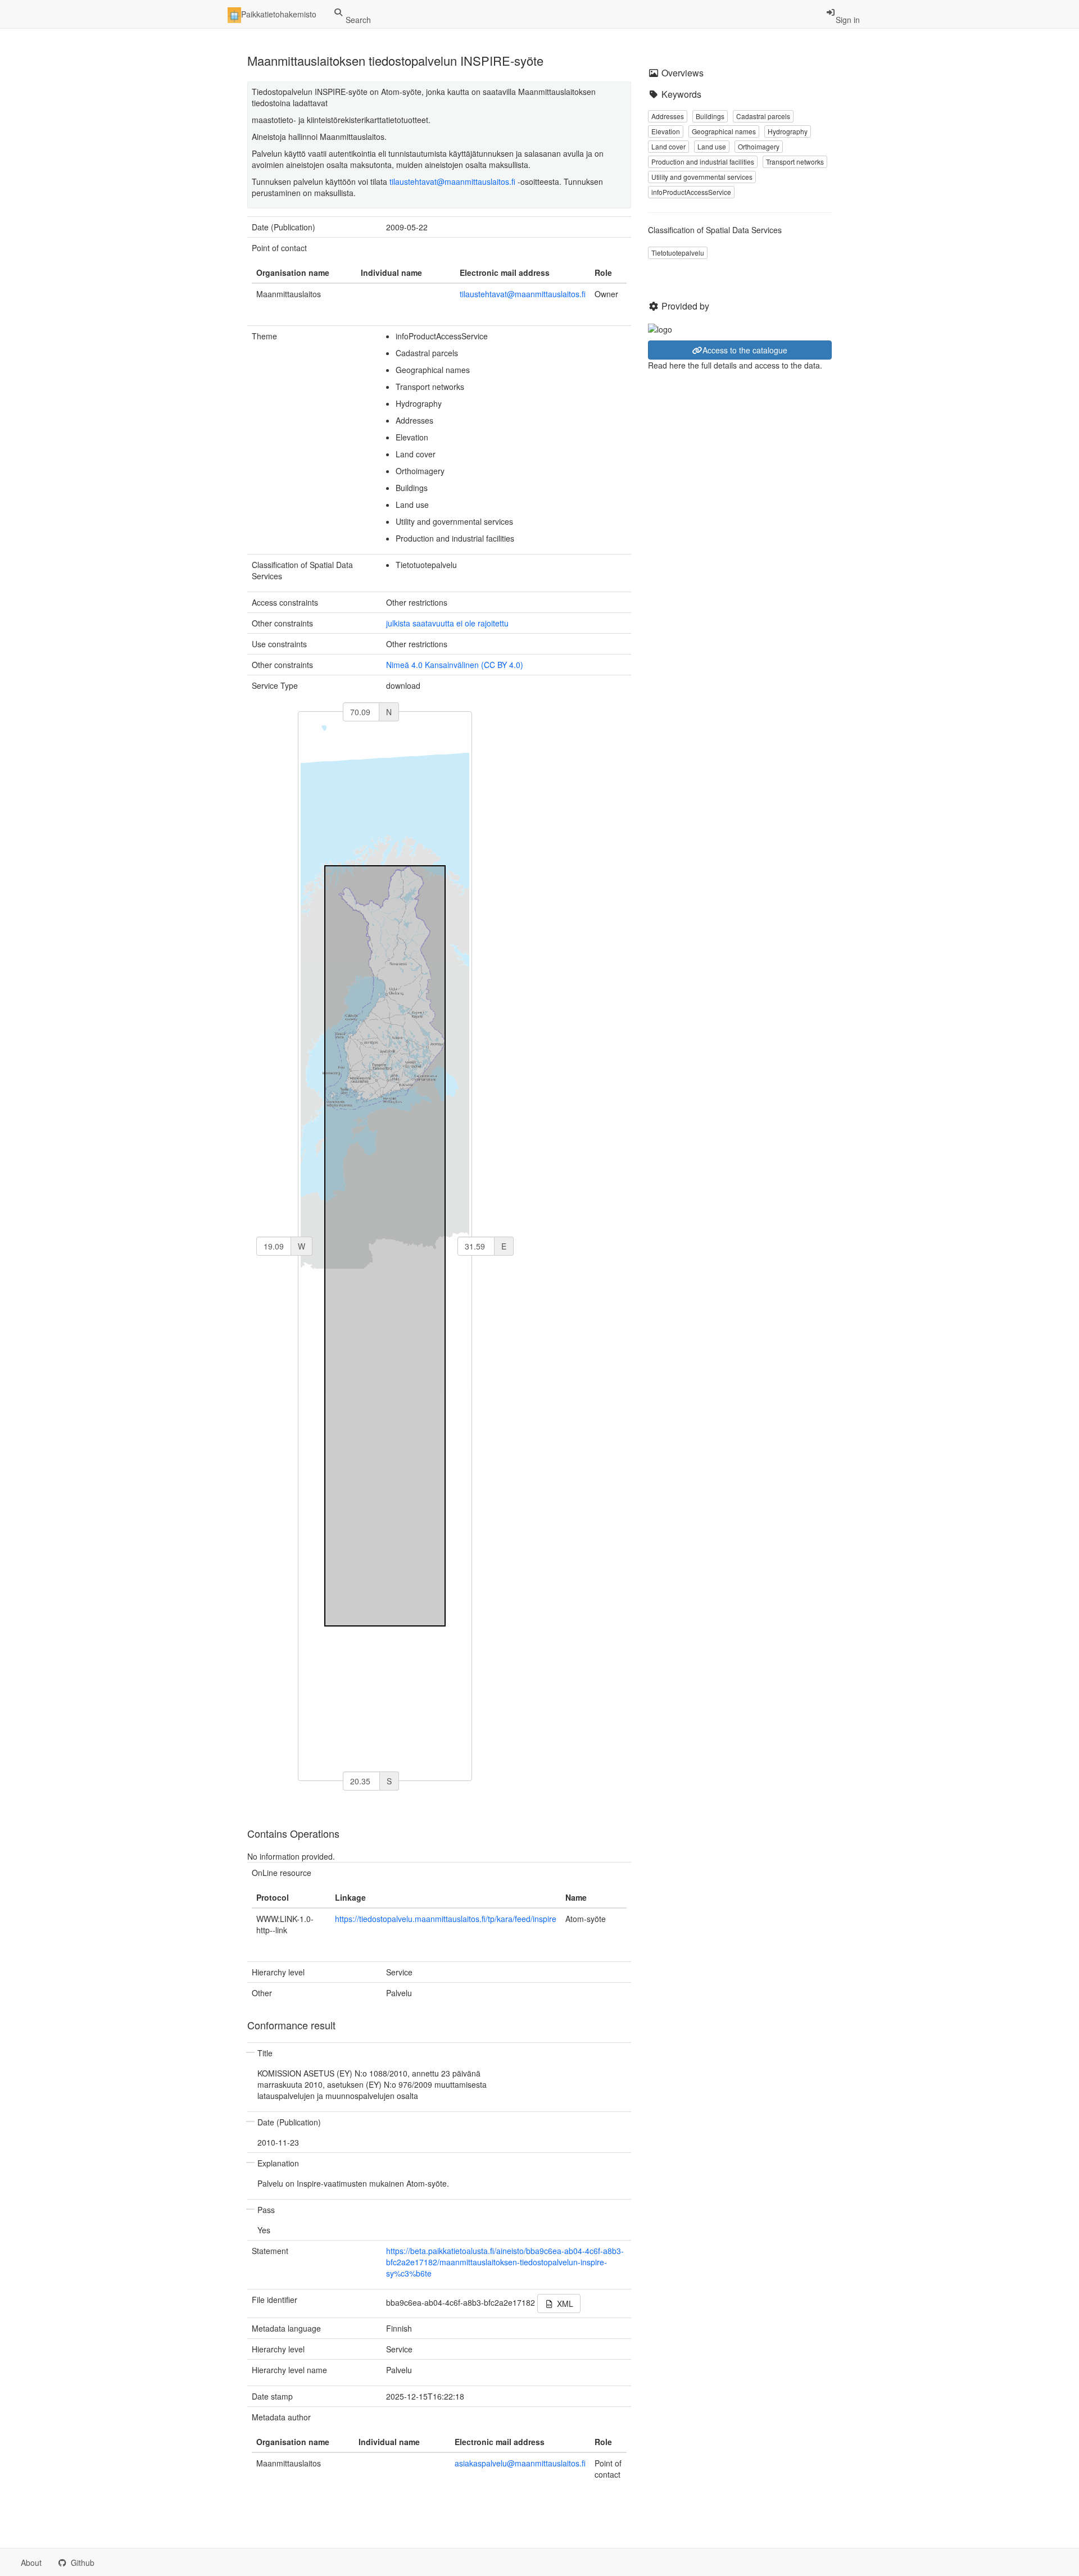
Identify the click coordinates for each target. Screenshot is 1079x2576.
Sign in (848, 20)
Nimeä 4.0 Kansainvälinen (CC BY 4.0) (455, 665)
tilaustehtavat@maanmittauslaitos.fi (452, 181)
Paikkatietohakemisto (279, 14)
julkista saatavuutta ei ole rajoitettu (447, 623)
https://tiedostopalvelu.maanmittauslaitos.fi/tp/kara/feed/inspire (446, 1919)
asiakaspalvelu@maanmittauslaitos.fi (520, 2463)
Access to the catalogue (745, 350)
